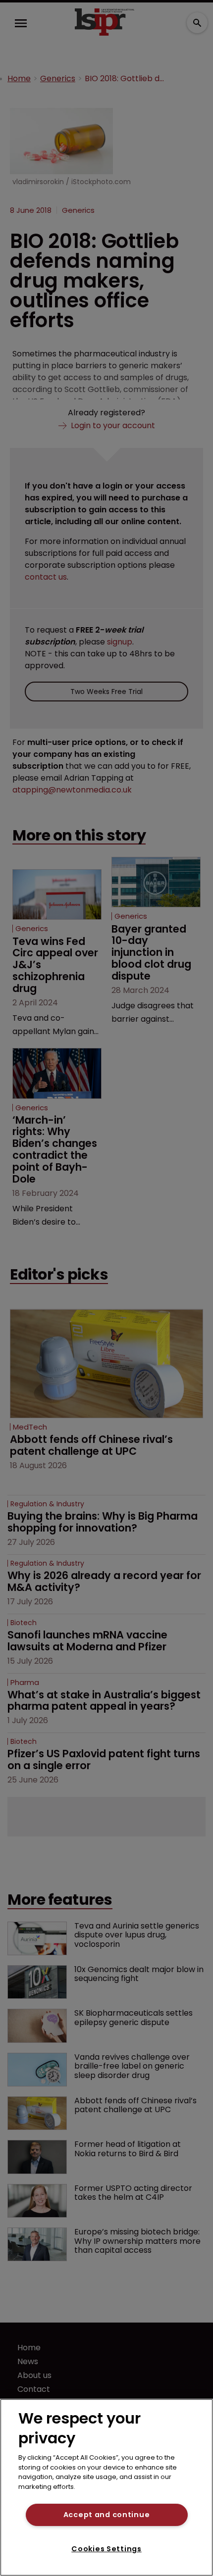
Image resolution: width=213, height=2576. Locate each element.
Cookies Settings (106, 2549)
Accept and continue (107, 2515)
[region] (106, 2487)
